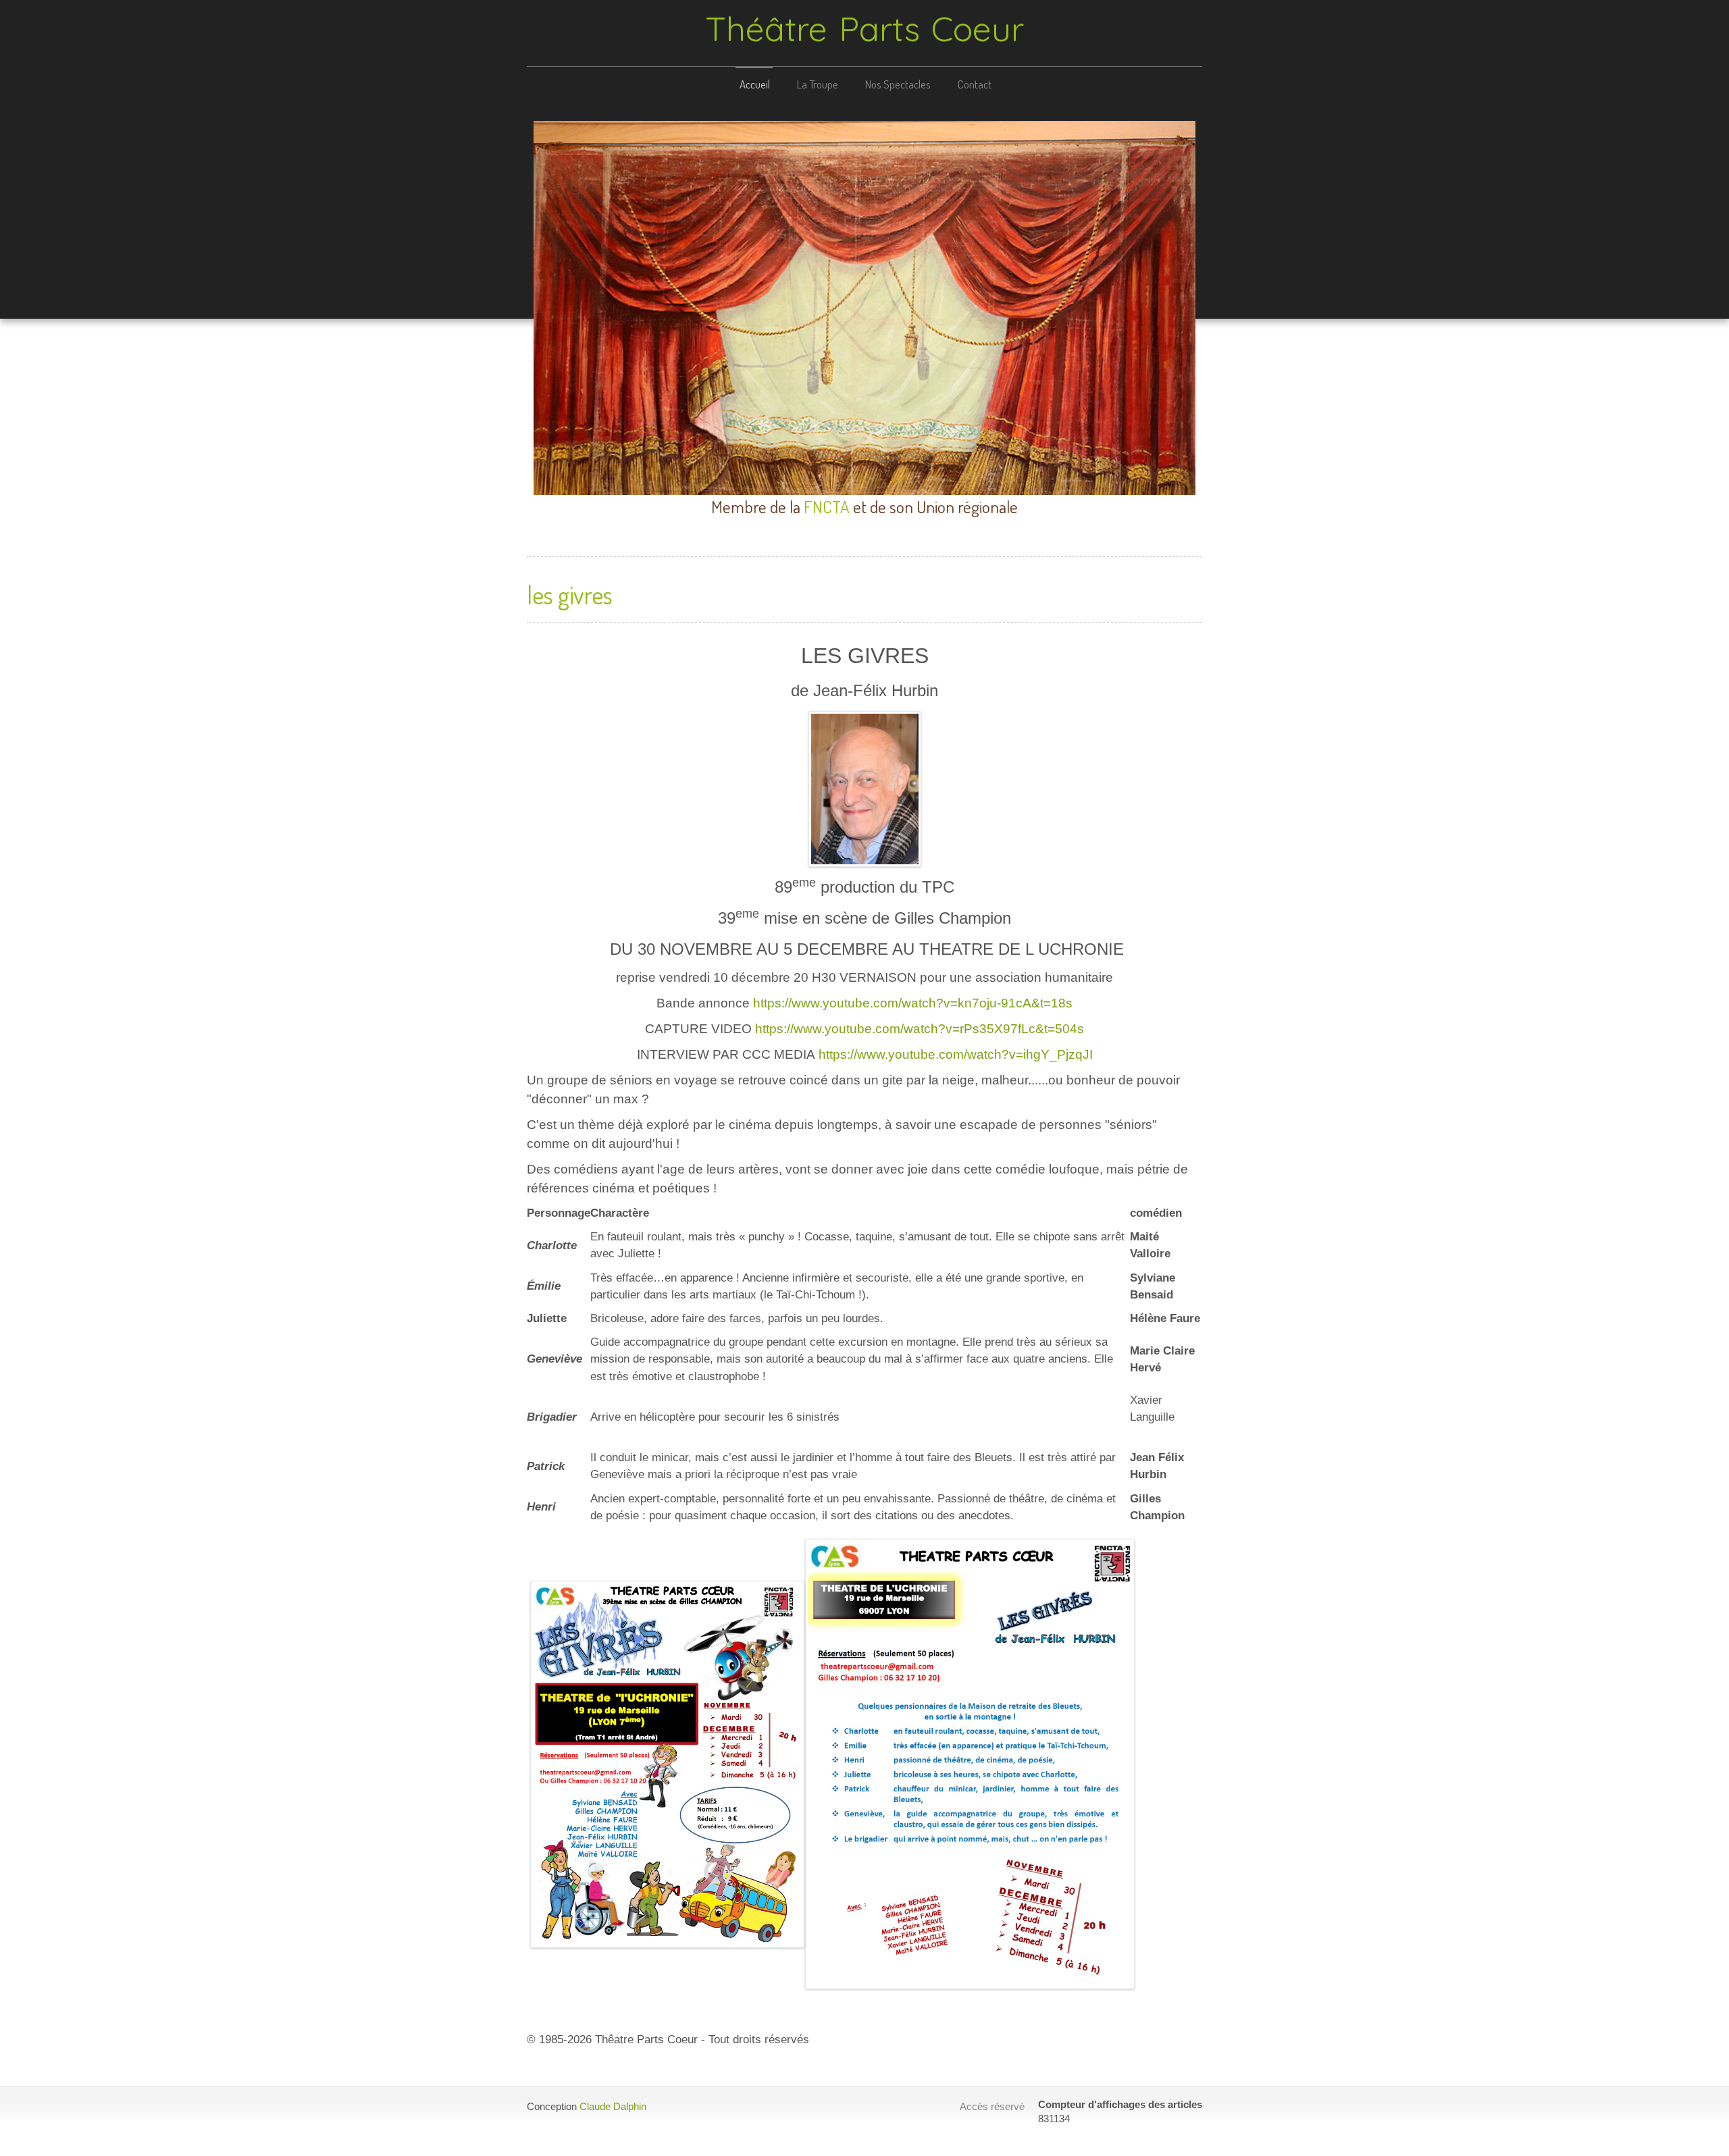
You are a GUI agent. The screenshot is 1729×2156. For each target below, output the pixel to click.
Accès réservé (992, 2106)
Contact (975, 84)
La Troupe (818, 84)
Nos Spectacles (898, 84)
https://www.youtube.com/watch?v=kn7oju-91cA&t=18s (913, 1003)
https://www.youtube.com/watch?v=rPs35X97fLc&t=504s (920, 1029)
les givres (570, 595)
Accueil (755, 84)
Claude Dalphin (613, 2106)
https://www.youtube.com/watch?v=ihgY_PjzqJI (956, 1054)
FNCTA (827, 506)
